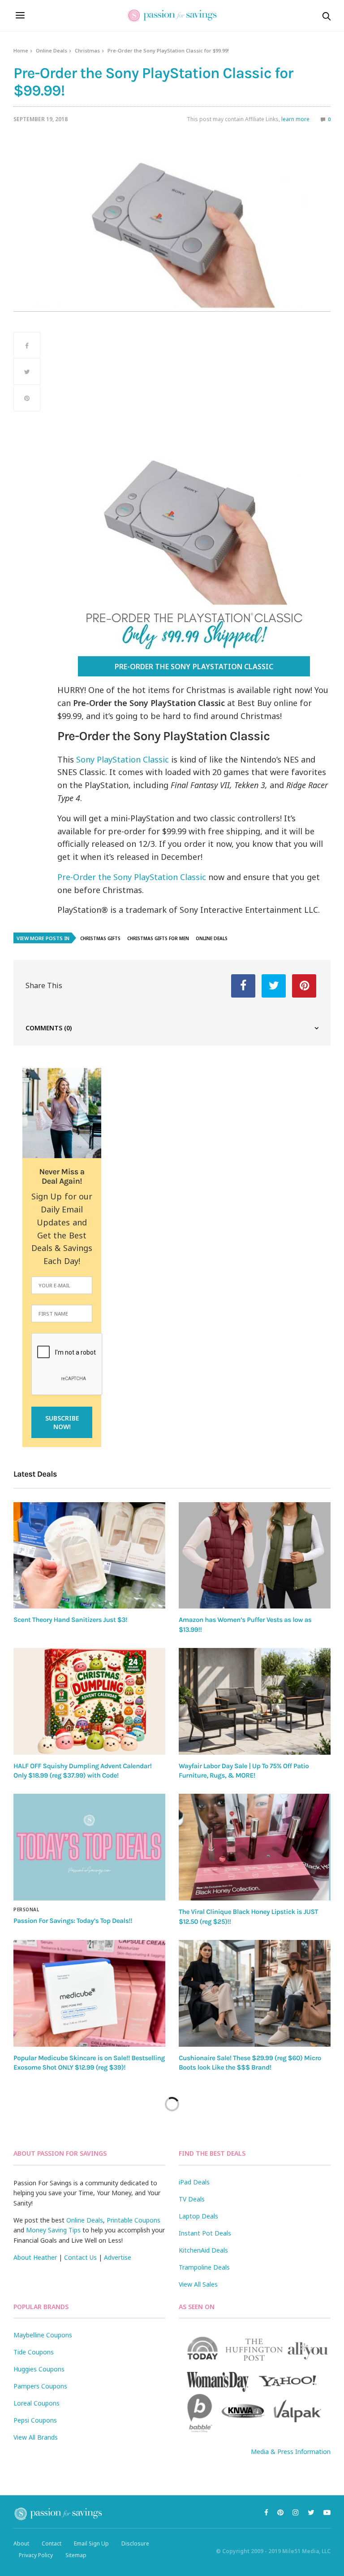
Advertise (118, 2257)
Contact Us (80, 2257)
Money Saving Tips (53, 2230)
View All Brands (36, 2437)
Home (21, 50)
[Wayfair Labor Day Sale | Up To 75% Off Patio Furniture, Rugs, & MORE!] (255, 1701)
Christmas (87, 50)
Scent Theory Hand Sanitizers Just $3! (70, 1620)
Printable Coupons (133, 2220)
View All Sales (198, 2284)
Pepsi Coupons (35, 2420)
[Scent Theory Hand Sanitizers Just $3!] (89, 1556)
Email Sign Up (91, 2543)
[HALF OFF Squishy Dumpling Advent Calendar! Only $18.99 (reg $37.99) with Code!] (89, 1701)
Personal (26, 1909)
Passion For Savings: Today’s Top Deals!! (73, 1921)
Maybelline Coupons (43, 2335)
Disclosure (135, 2543)
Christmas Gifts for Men (158, 938)
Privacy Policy (36, 2555)
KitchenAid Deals (203, 2250)
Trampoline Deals (204, 2267)
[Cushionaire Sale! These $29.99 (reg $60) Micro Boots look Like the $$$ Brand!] (255, 1993)
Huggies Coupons (39, 2369)
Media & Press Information (291, 2452)
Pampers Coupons (40, 2386)
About (21, 2543)
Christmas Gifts (100, 938)
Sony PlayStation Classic (123, 759)
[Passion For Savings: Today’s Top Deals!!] (89, 1847)
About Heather (35, 2257)
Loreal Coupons (37, 2403)
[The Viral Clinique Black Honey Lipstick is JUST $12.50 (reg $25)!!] (255, 1847)
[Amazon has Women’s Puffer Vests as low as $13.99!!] (255, 1556)
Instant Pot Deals (205, 2233)
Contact (52, 2543)
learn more (295, 119)
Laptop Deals (198, 2216)
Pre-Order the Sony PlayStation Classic (194, 667)
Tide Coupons (34, 2352)
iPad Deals (194, 2182)
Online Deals (52, 50)
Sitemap (76, 2555)
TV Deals (192, 2199)
